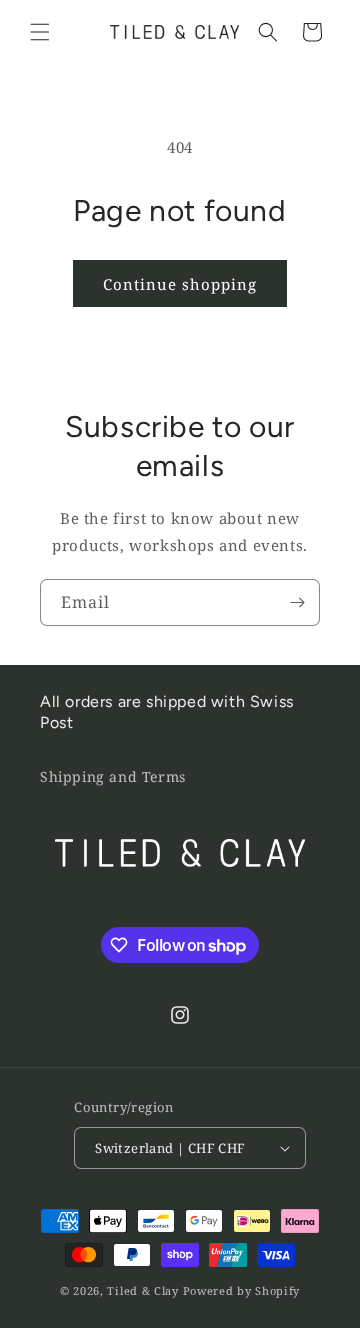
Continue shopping (180, 284)
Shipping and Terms (113, 776)
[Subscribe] (297, 602)
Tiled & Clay (142, 1290)
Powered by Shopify (242, 1290)
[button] (40, 32)
